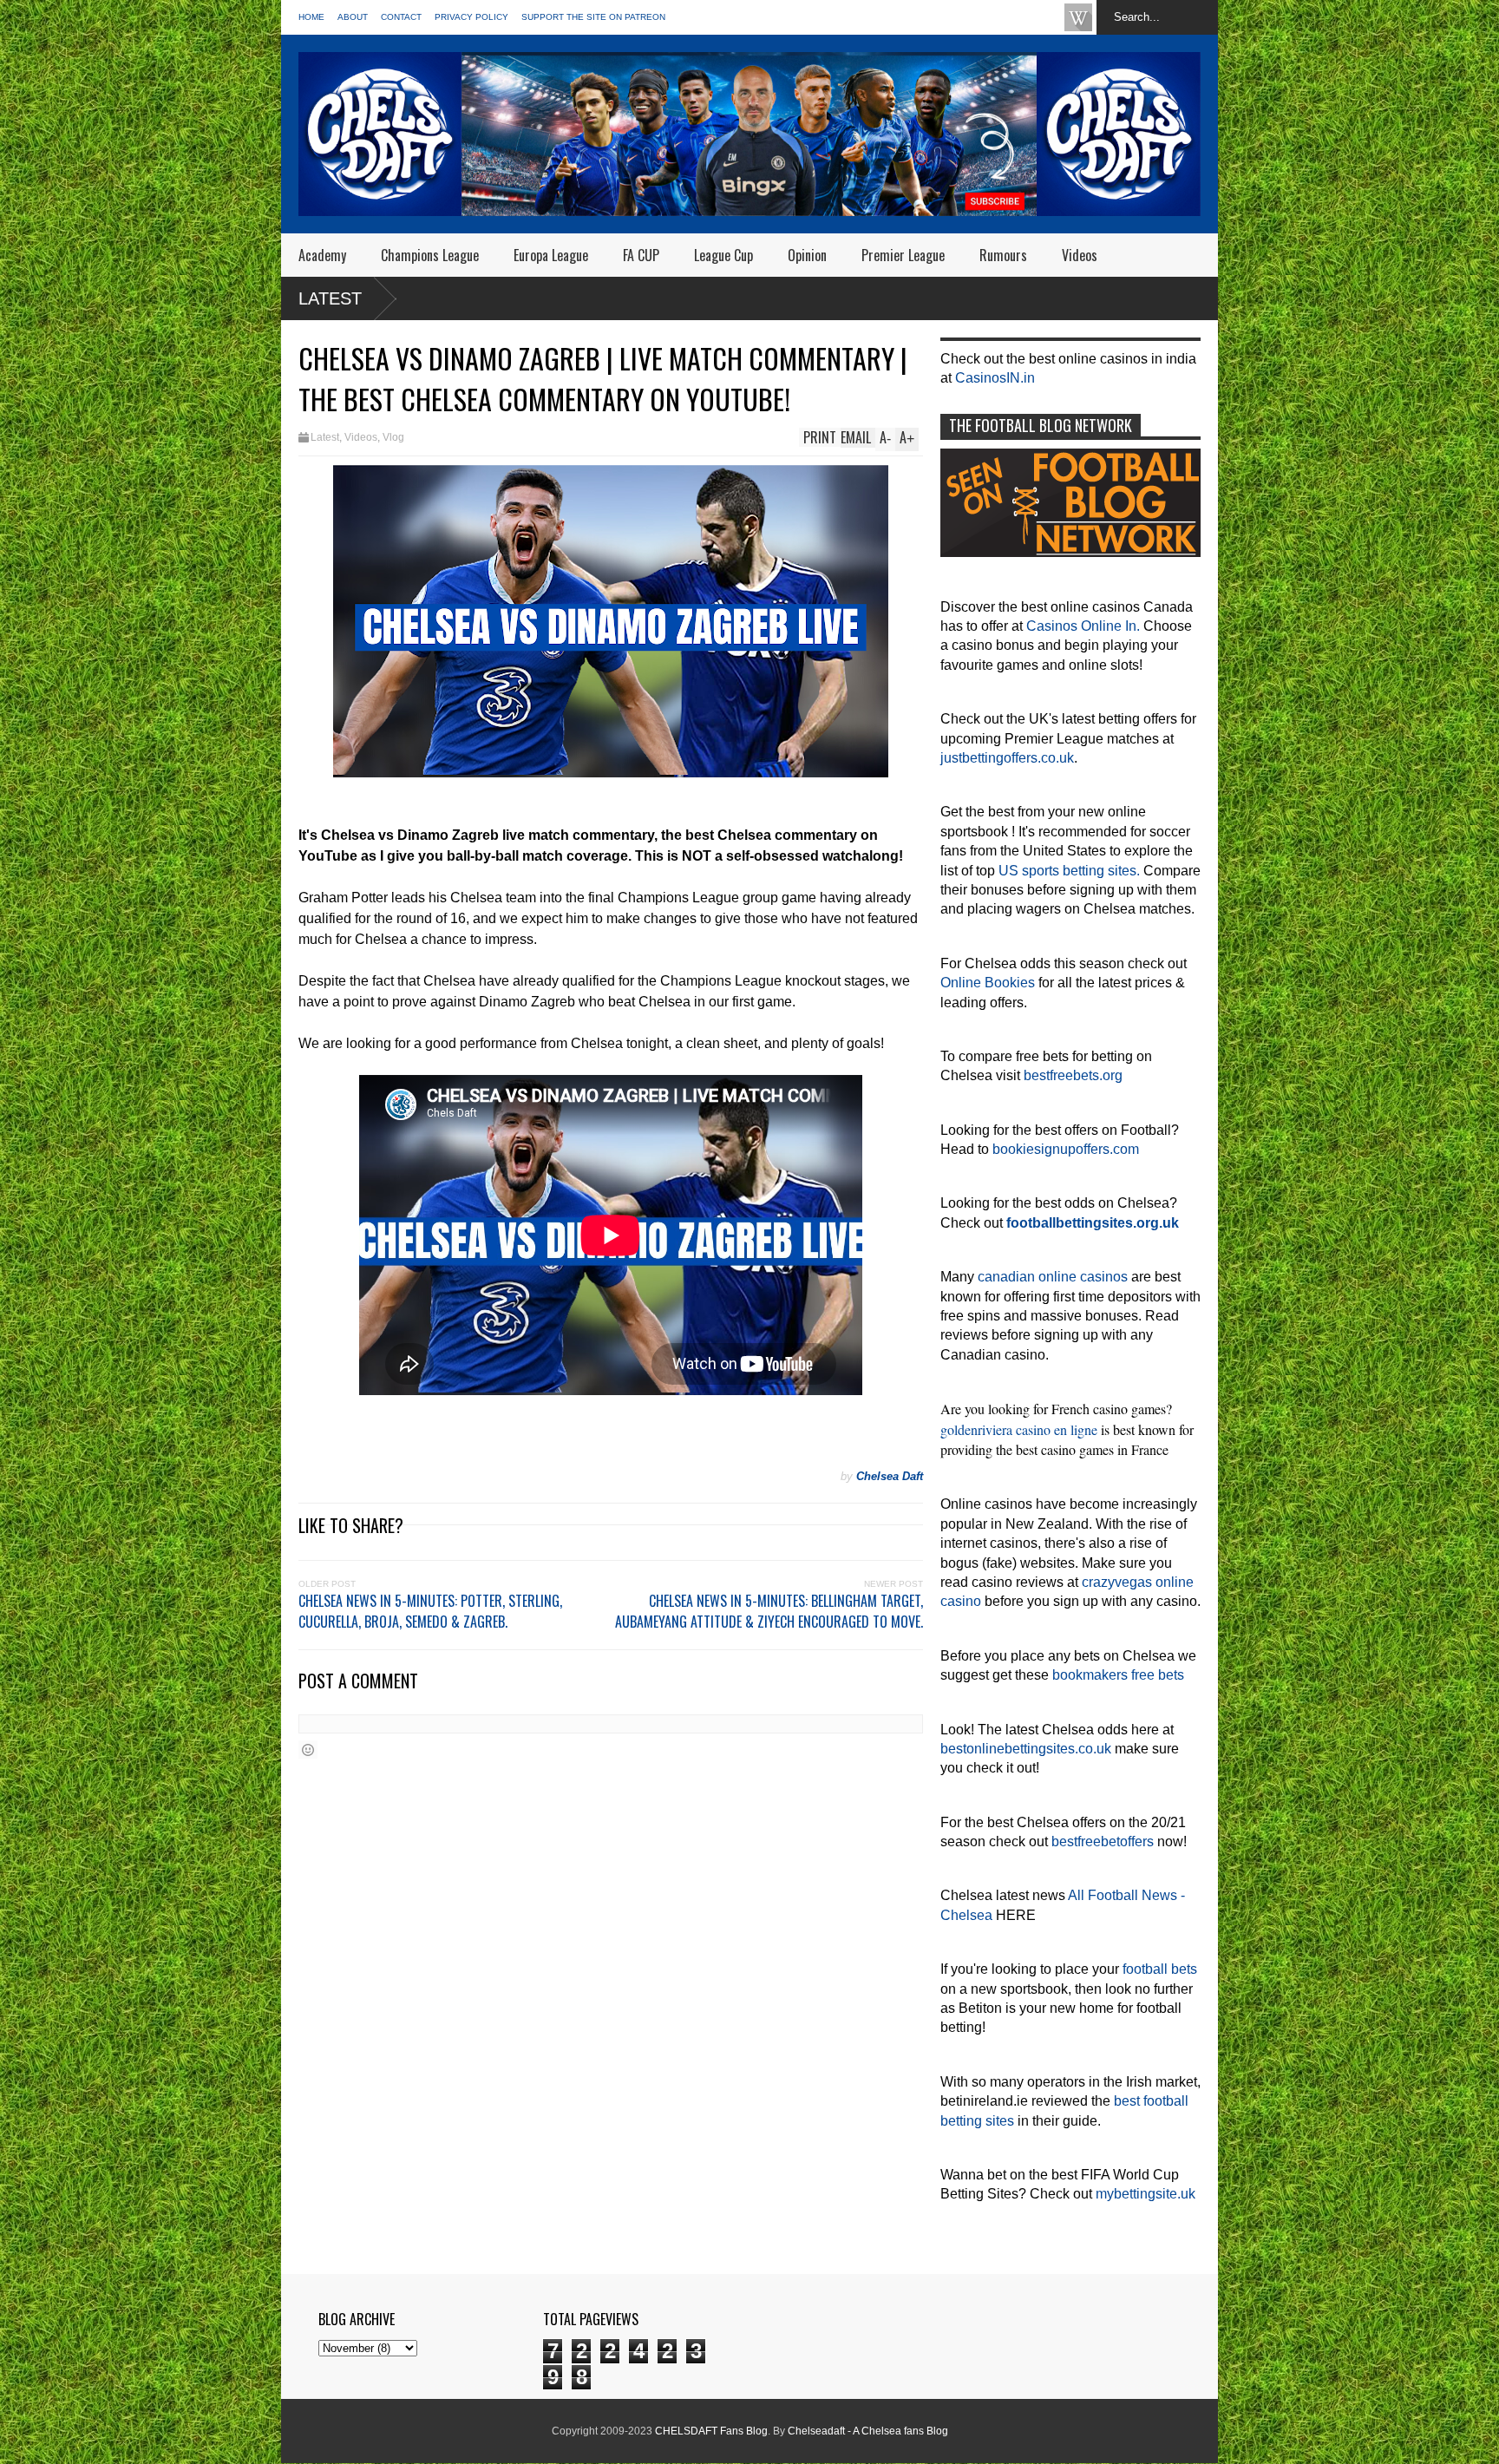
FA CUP (641, 255)
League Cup (723, 255)
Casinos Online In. (1083, 626)
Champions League (430, 255)
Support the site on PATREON (593, 17)
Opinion (807, 255)
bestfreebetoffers (1103, 1841)
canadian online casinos (1053, 1277)
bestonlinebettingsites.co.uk (1026, 1749)
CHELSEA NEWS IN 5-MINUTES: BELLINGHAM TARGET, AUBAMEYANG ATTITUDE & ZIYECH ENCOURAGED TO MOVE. (769, 1611)
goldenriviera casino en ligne (1019, 1429)
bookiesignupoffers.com (1066, 1149)
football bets (1160, 1969)
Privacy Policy (471, 17)
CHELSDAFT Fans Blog (711, 2431)
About (353, 17)
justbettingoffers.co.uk (1007, 758)
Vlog (393, 437)
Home (311, 17)
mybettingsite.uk (1146, 2194)
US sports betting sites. (1069, 871)
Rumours (1003, 255)
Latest (330, 298)
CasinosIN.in (995, 378)
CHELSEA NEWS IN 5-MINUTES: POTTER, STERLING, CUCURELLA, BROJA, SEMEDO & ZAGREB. (430, 1611)
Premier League (903, 255)
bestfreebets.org (1073, 1075)
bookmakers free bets (1118, 1675)
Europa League (551, 255)
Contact (401, 17)
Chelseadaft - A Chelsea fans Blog (868, 2431)
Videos (1080, 255)
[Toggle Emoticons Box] (308, 1750)
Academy (322, 255)
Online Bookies (988, 983)
